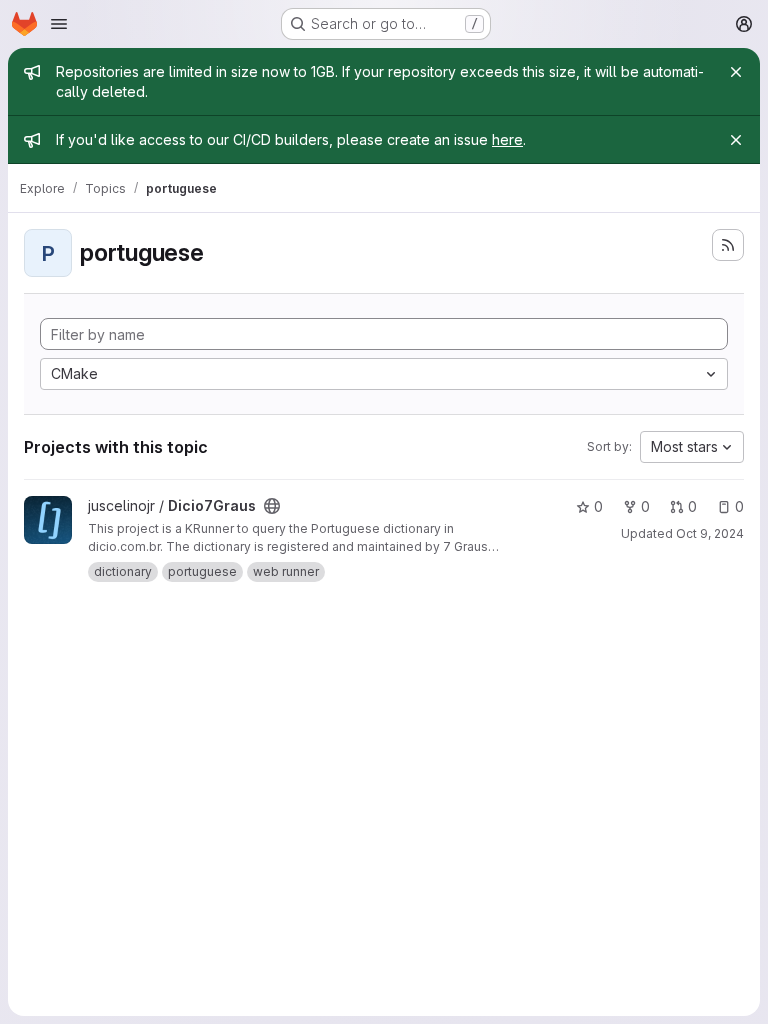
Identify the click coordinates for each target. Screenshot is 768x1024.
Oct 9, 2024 (710, 533)
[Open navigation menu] (59, 24)
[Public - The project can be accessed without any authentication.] (272, 506)
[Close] (736, 72)
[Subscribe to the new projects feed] (728, 245)
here (507, 139)
